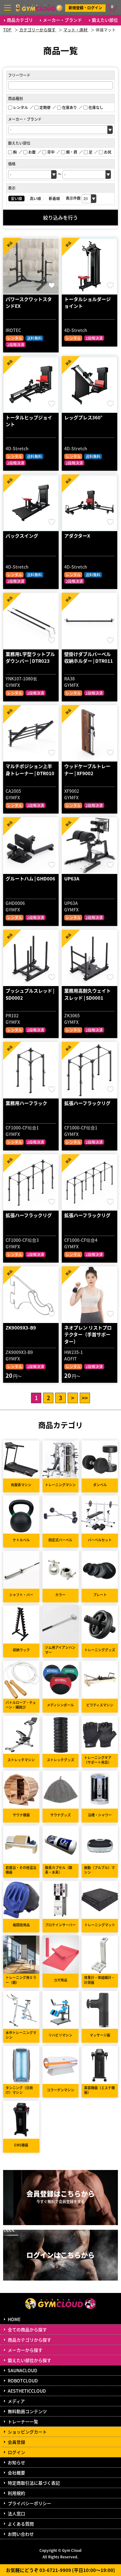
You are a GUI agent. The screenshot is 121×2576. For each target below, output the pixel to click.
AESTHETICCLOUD (27, 2391)
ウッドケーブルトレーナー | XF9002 (87, 770)
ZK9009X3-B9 (21, 1327)
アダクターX (77, 536)
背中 (51, 152)
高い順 (35, 198)
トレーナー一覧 (23, 2421)
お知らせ (16, 2462)
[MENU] (7, 8)
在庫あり (69, 107)
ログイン (16, 2452)
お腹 (32, 152)
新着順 (54, 198)
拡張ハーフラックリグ (87, 1103)
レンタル (20, 107)
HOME (14, 2319)
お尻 (108, 152)
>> (85, 1398)
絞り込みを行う (60, 217)
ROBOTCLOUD (23, 2381)
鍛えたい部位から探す (29, 2360)
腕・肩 (72, 152)
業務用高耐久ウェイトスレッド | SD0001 (87, 994)
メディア (16, 2401)
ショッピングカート (27, 2432)
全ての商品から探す (27, 2329)
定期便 (45, 107)
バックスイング (22, 536)
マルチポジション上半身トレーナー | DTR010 (30, 770)
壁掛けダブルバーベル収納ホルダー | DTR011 (89, 657)
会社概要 (16, 2473)
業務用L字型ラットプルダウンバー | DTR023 (30, 657)
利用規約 (16, 2493)
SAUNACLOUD (22, 2370)
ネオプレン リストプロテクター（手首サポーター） (88, 1334)
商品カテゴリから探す (29, 2340)
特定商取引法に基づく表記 (34, 2483)
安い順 (16, 198)
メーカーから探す (25, 2350)
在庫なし (96, 107)
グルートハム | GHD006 (30, 878)
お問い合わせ (21, 2534)
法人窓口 (16, 2513)
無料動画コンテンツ (27, 2411)
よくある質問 (21, 2524)
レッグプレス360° (83, 417)
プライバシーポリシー (29, 2503)
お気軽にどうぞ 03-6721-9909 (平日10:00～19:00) (60, 2570)
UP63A (72, 878)
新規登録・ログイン (85, 8)
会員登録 (16, 2442)
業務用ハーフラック (26, 1103)
